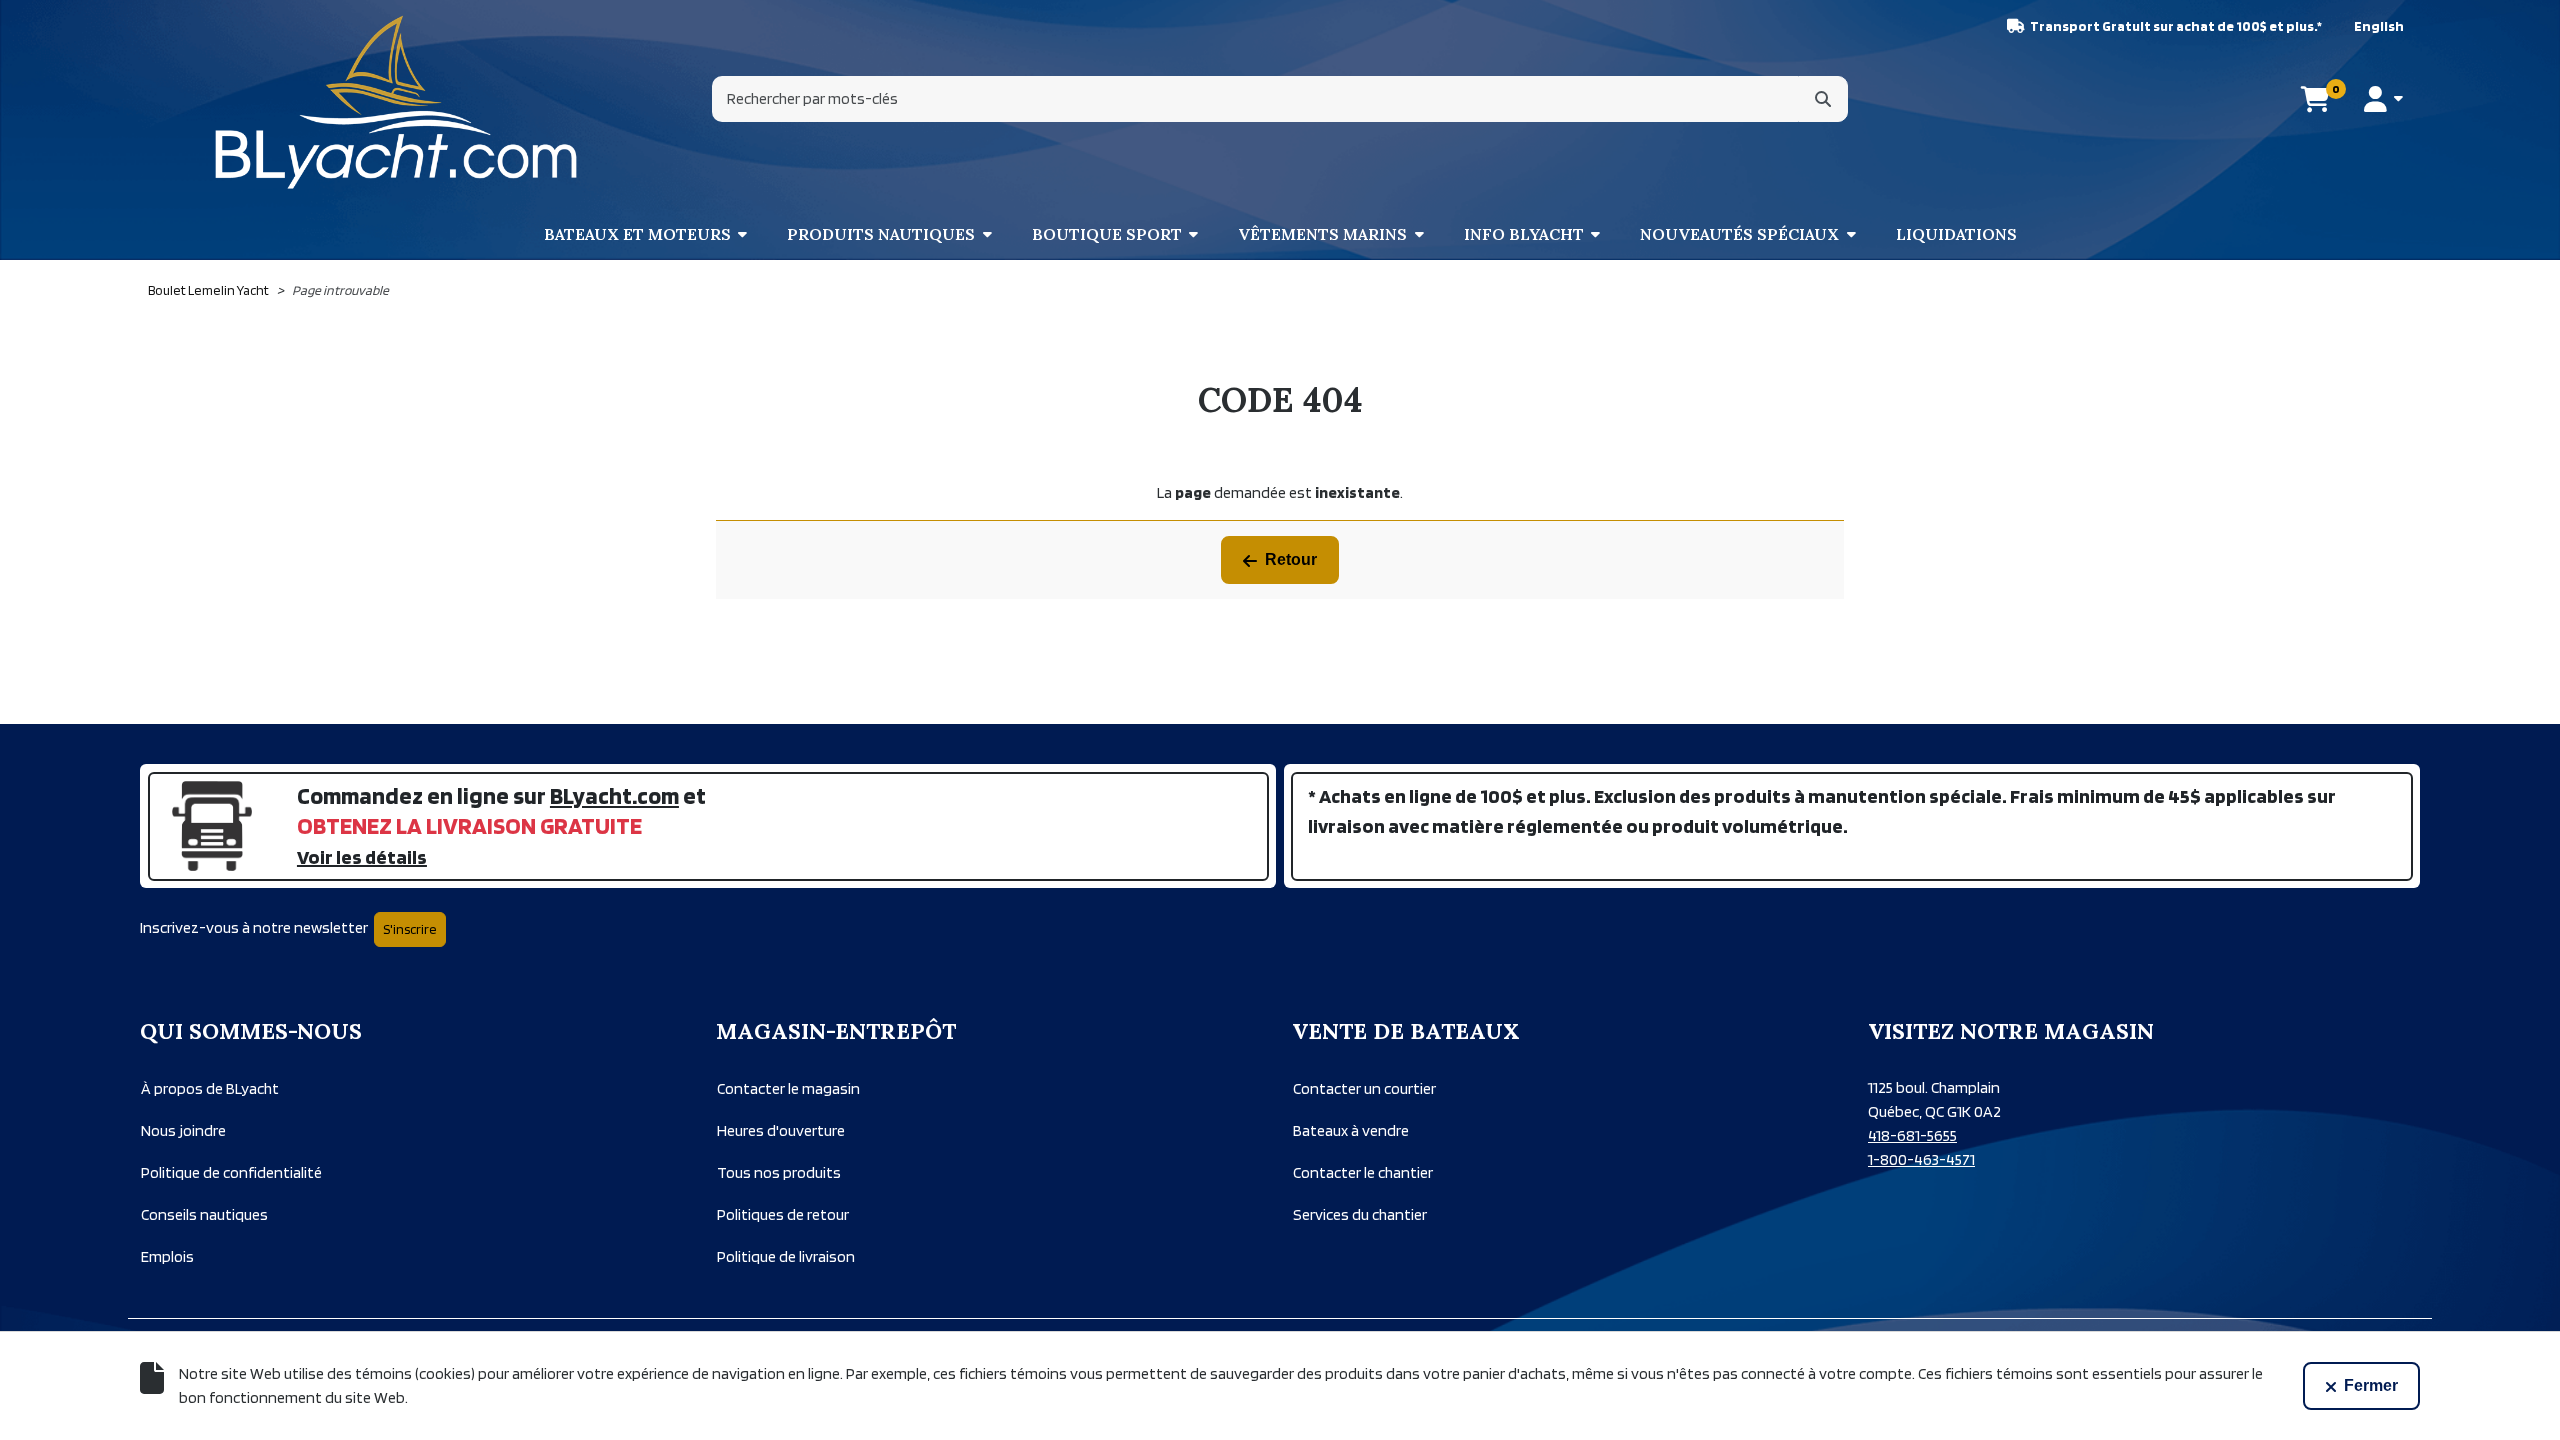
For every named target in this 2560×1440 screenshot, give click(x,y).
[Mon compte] (2383, 99)
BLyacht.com (614, 795)
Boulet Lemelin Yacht (208, 290)
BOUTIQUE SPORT (1107, 234)
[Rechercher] (1823, 99)
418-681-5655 (1912, 1135)
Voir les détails (362, 857)
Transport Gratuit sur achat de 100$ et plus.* (2176, 26)
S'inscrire (410, 929)
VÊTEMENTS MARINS (1322, 234)
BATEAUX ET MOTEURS (637, 234)
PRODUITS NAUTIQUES (881, 234)
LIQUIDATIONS (1956, 234)
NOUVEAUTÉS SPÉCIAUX (1739, 234)
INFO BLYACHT (1524, 234)
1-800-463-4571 (1921, 1159)
